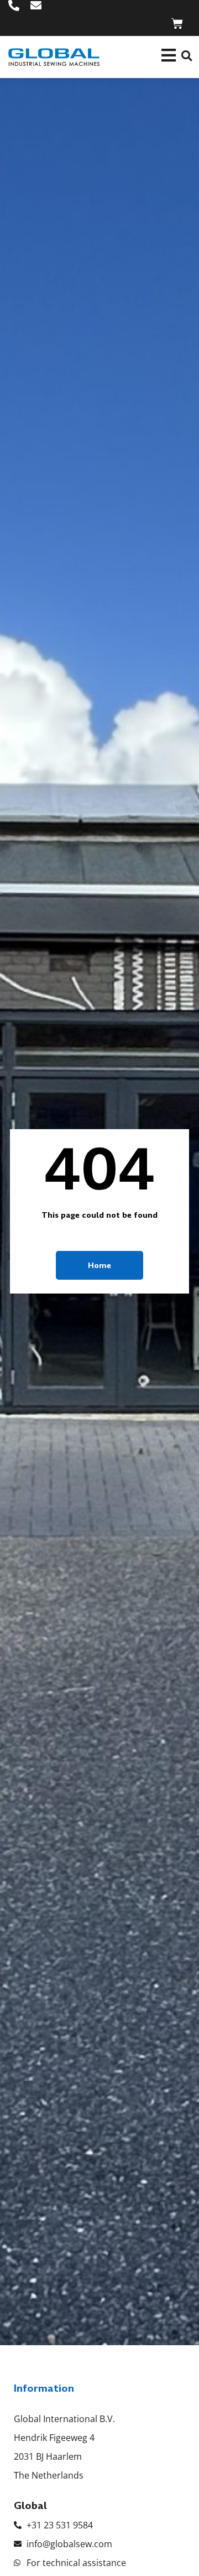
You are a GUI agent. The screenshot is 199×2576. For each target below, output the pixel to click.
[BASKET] (177, 24)
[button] (187, 56)
